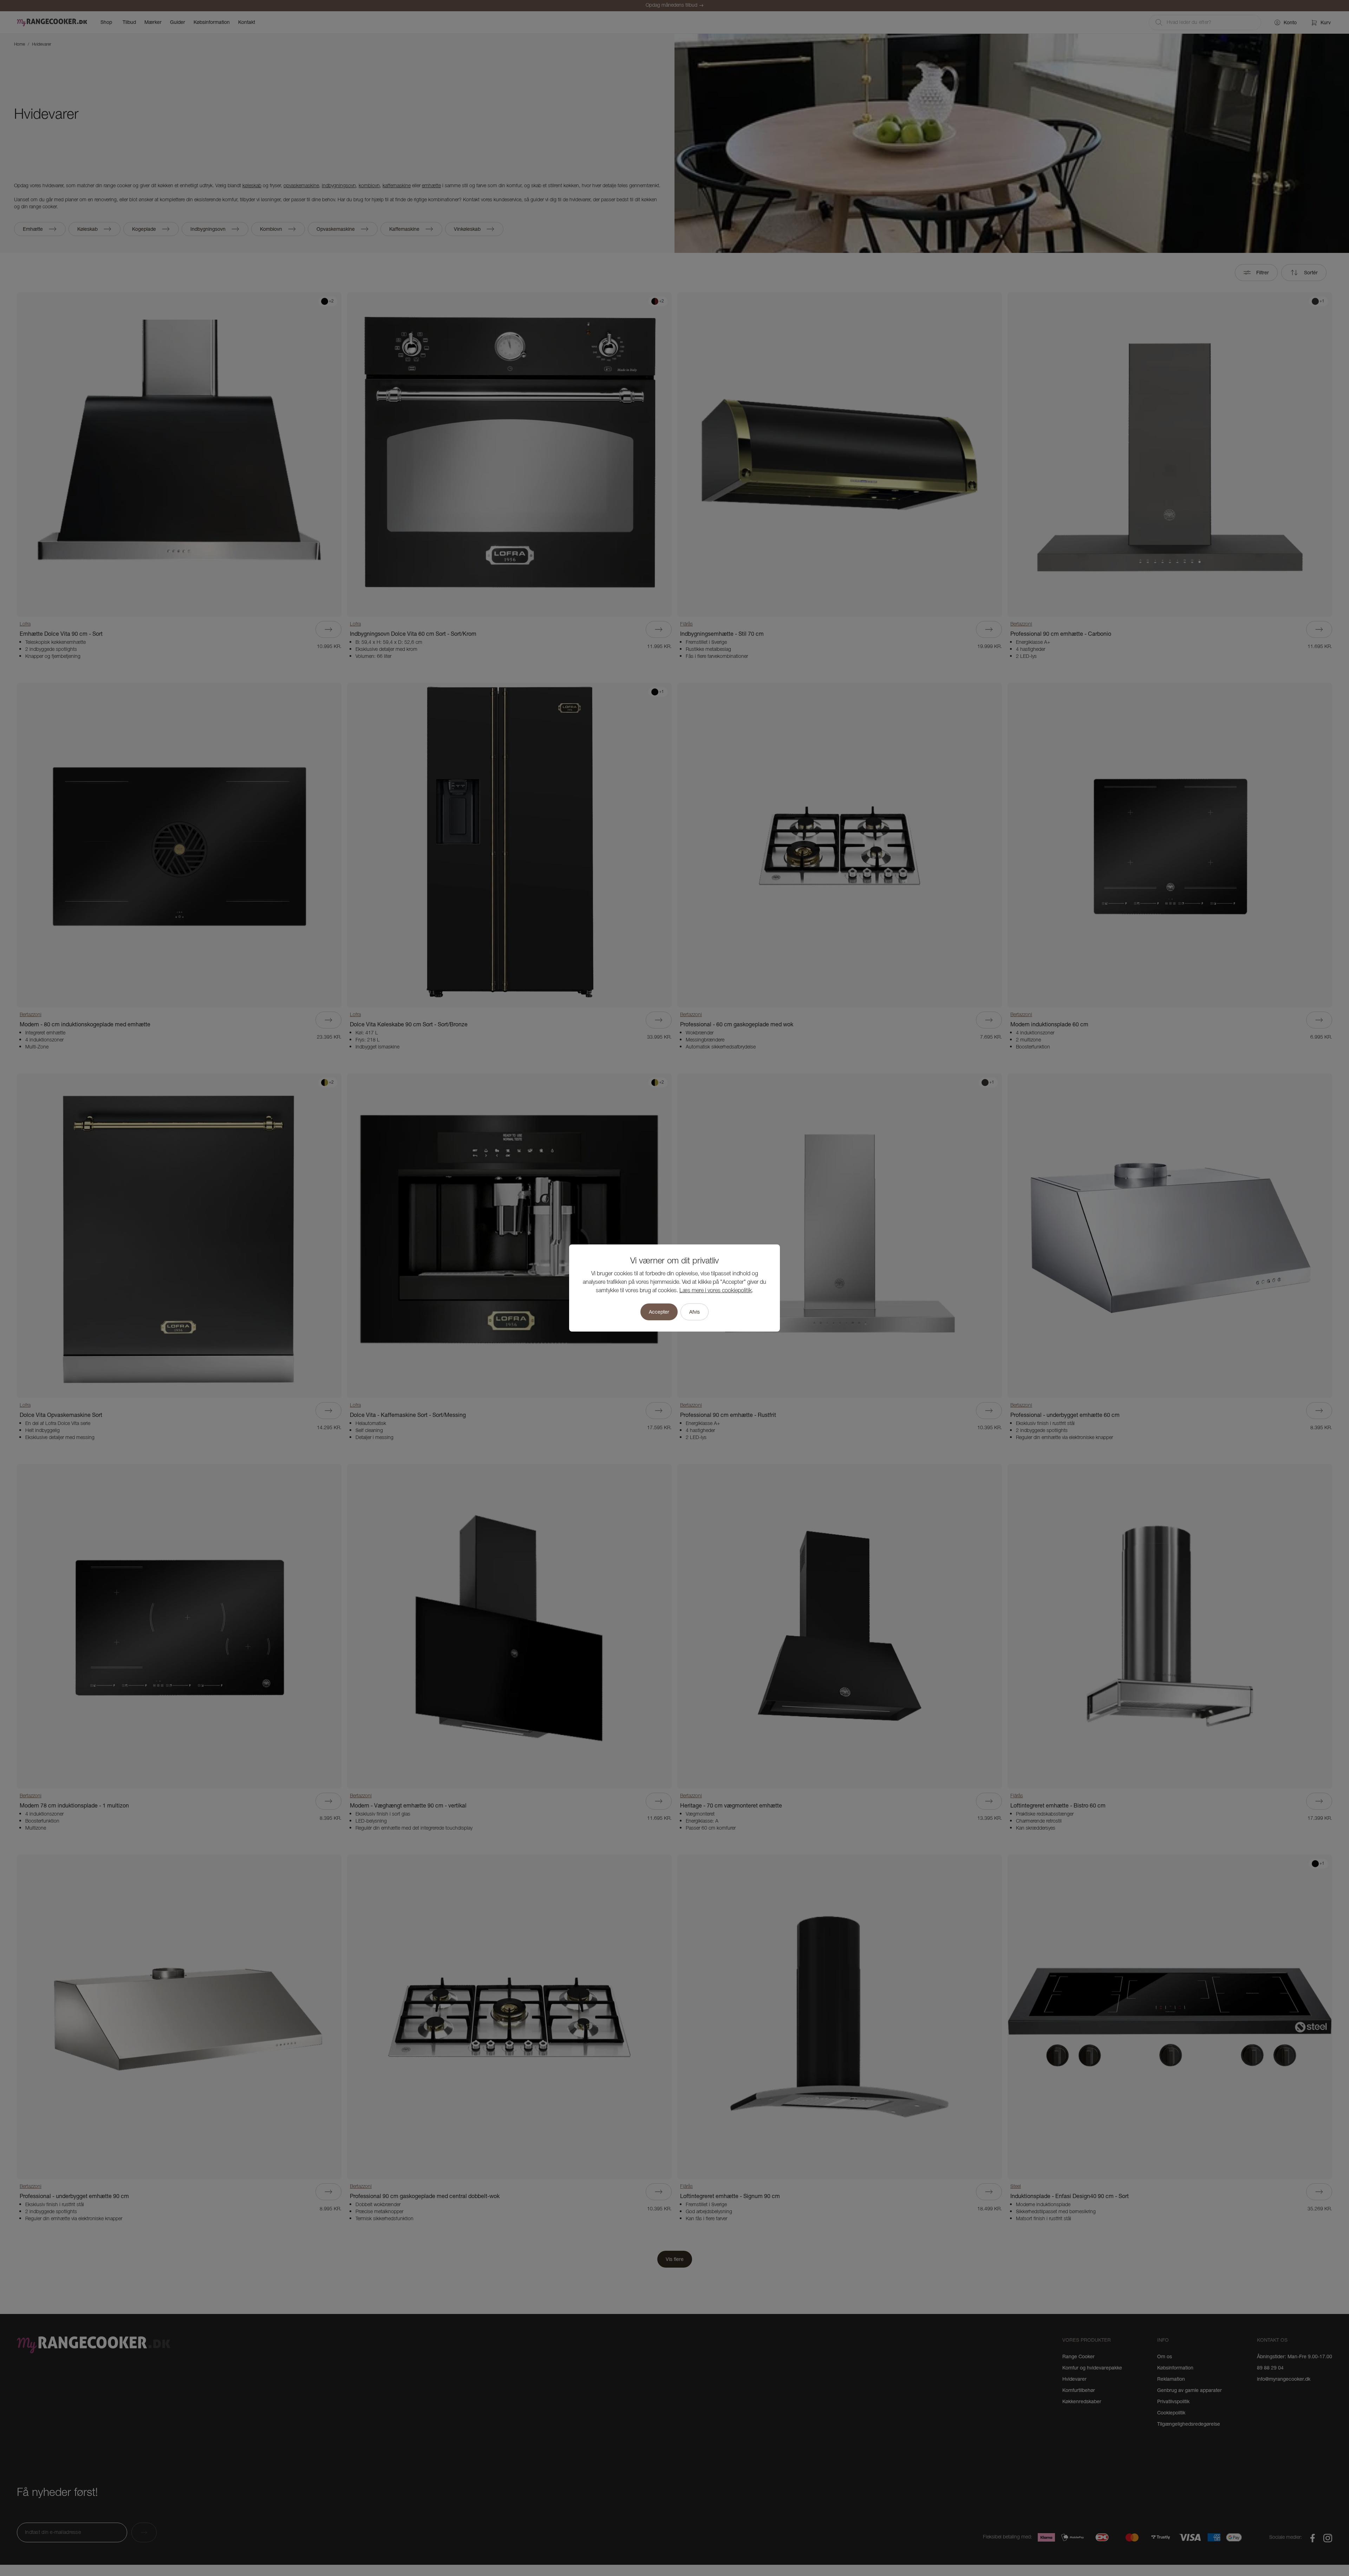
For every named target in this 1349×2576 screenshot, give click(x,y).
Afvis (695, 1312)
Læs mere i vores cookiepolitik (716, 1291)
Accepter (659, 1312)
